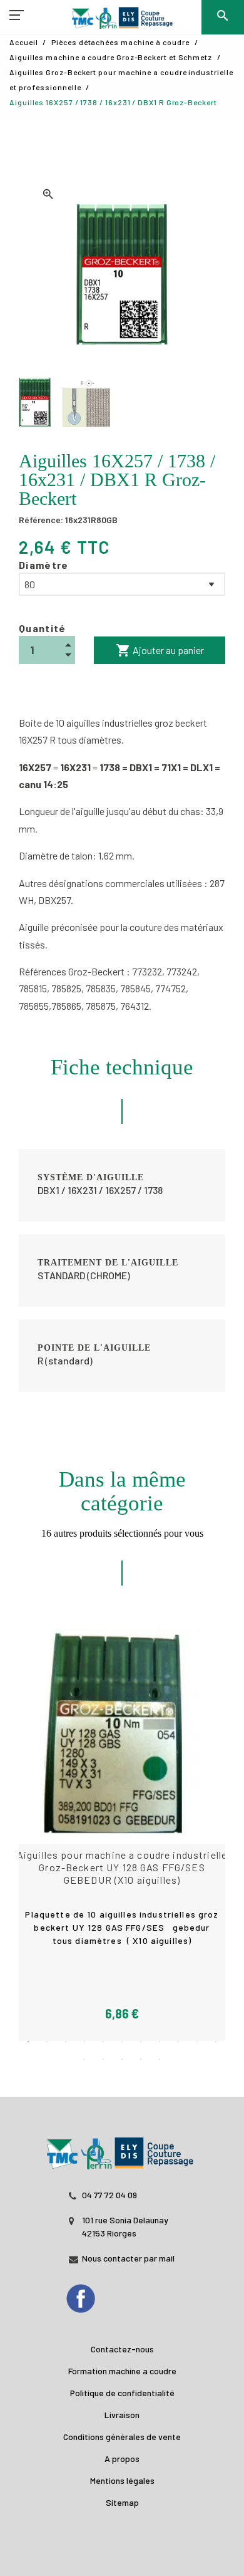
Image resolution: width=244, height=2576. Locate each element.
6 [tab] (122, 2042)
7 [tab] (141, 2042)
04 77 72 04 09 (109, 2195)
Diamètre (44, 565)
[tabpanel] (122, 1835)
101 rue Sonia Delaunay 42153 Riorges (125, 2226)
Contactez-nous (122, 2349)
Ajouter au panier (160, 650)
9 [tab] (178, 2042)
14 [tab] (122, 2059)
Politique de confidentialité (122, 2393)
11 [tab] (216, 2042)
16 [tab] (160, 2059)
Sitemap (122, 2502)
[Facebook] (93, 2295)
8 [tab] (160, 2042)
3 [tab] (66, 2042)
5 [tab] (103, 2042)
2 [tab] (47, 2042)
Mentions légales (122, 2480)
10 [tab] (197, 2042)
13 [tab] (103, 2059)
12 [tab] (84, 2059)
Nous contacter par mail (128, 2258)
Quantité (43, 628)
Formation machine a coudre (122, 2371)
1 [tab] (28, 2042)
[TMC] (122, 19)
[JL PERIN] (122, 2147)
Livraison (122, 2415)
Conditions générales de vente (122, 2437)
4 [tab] (84, 2042)
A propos (122, 2459)
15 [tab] (141, 2059)
